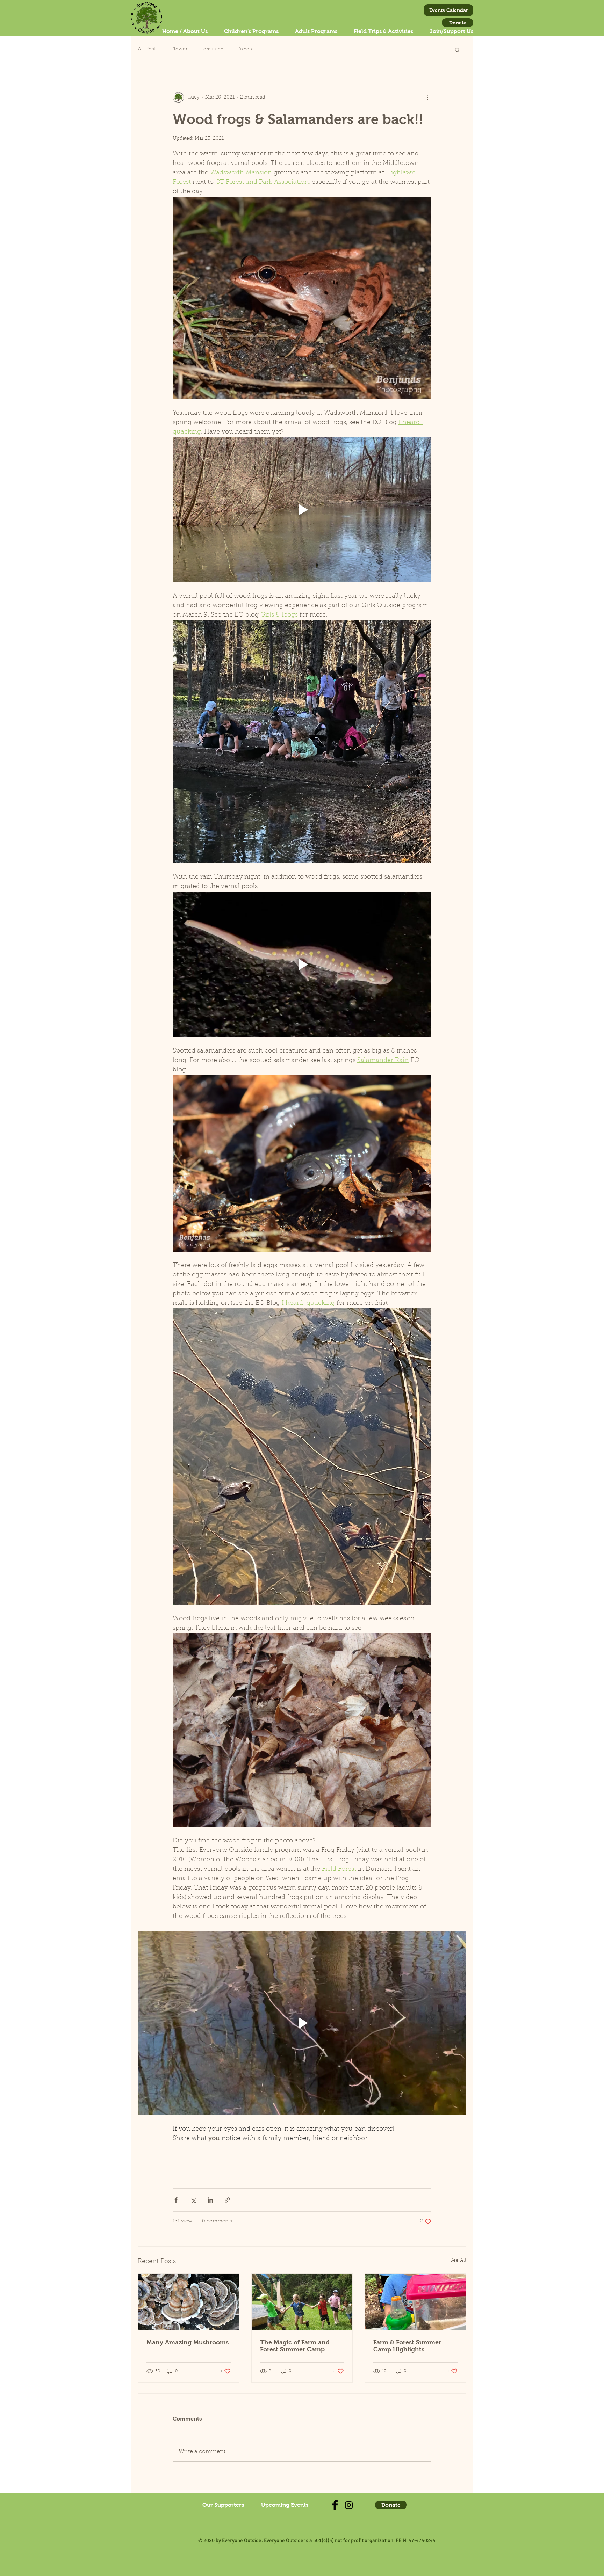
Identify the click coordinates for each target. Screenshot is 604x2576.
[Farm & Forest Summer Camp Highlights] (415, 2302)
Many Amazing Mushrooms (188, 2342)
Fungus (246, 49)
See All (458, 2261)
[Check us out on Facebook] (335, 2505)
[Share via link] (227, 2200)
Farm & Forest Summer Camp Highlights (407, 2346)
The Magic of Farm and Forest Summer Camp (295, 2346)
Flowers (180, 49)
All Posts (148, 49)
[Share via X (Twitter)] (193, 2200)
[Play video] (302, 510)
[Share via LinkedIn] (210, 2200)
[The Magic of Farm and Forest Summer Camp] (302, 2302)
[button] (457, 50)
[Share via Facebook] (176, 2200)
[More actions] (427, 97)
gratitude (213, 49)
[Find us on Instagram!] (349, 2505)
